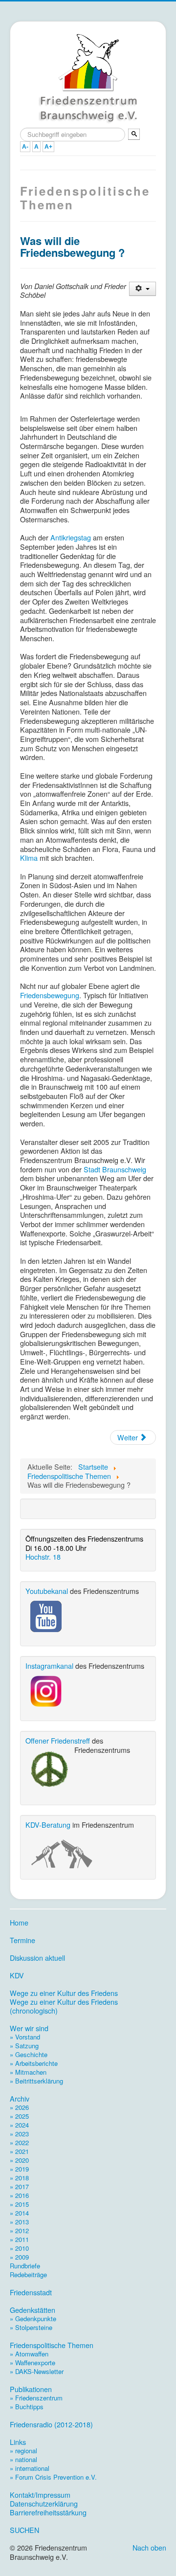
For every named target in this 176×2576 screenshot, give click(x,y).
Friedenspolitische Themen (52, 2345)
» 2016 (19, 2195)
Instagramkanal (49, 1666)
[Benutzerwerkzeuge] (143, 289)
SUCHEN (24, 2530)
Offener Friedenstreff (58, 1740)
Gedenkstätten (33, 2310)
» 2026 (19, 2107)
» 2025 (19, 2116)
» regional (23, 2451)
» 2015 (19, 2204)
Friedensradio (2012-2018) (51, 2424)
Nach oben (149, 2547)
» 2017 (19, 2186)
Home (19, 1923)
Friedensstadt (31, 2292)
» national (23, 2459)
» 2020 (19, 2160)
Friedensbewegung (50, 995)
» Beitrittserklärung (36, 2081)
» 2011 (19, 2239)
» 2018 (19, 2178)
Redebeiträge (28, 2274)
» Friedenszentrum (36, 2398)
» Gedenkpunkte (33, 2318)
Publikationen (31, 2389)
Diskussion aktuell (37, 1958)
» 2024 (19, 2125)
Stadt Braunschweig (115, 1169)
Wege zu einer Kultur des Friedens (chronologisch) (64, 2006)
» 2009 (19, 2257)
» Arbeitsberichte (34, 2063)
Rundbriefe (25, 2266)
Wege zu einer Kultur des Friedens (64, 1993)
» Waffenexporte (33, 2363)
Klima (29, 858)
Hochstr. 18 (43, 1557)
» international (30, 2468)
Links (18, 2442)
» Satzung (24, 2046)
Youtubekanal (47, 1591)
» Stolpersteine (31, 2327)
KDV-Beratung (48, 1825)
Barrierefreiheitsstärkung (48, 2512)
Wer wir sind (29, 2028)
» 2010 (19, 2248)
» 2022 (19, 2142)
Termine (22, 1940)
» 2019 (19, 2169)
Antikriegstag (71, 537)
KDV (17, 1975)
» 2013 (19, 2222)
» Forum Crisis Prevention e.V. (53, 2477)
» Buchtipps (27, 2407)
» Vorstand (25, 2037)
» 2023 (19, 2134)
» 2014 (19, 2213)
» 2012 (19, 2230)
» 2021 (19, 2151)
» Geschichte (29, 2054)
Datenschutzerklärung (44, 2504)
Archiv (20, 2099)
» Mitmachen (28, 2072)
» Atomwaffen (29, 2354)
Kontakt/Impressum (40, 2495)
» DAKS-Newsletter (37, 2371)
